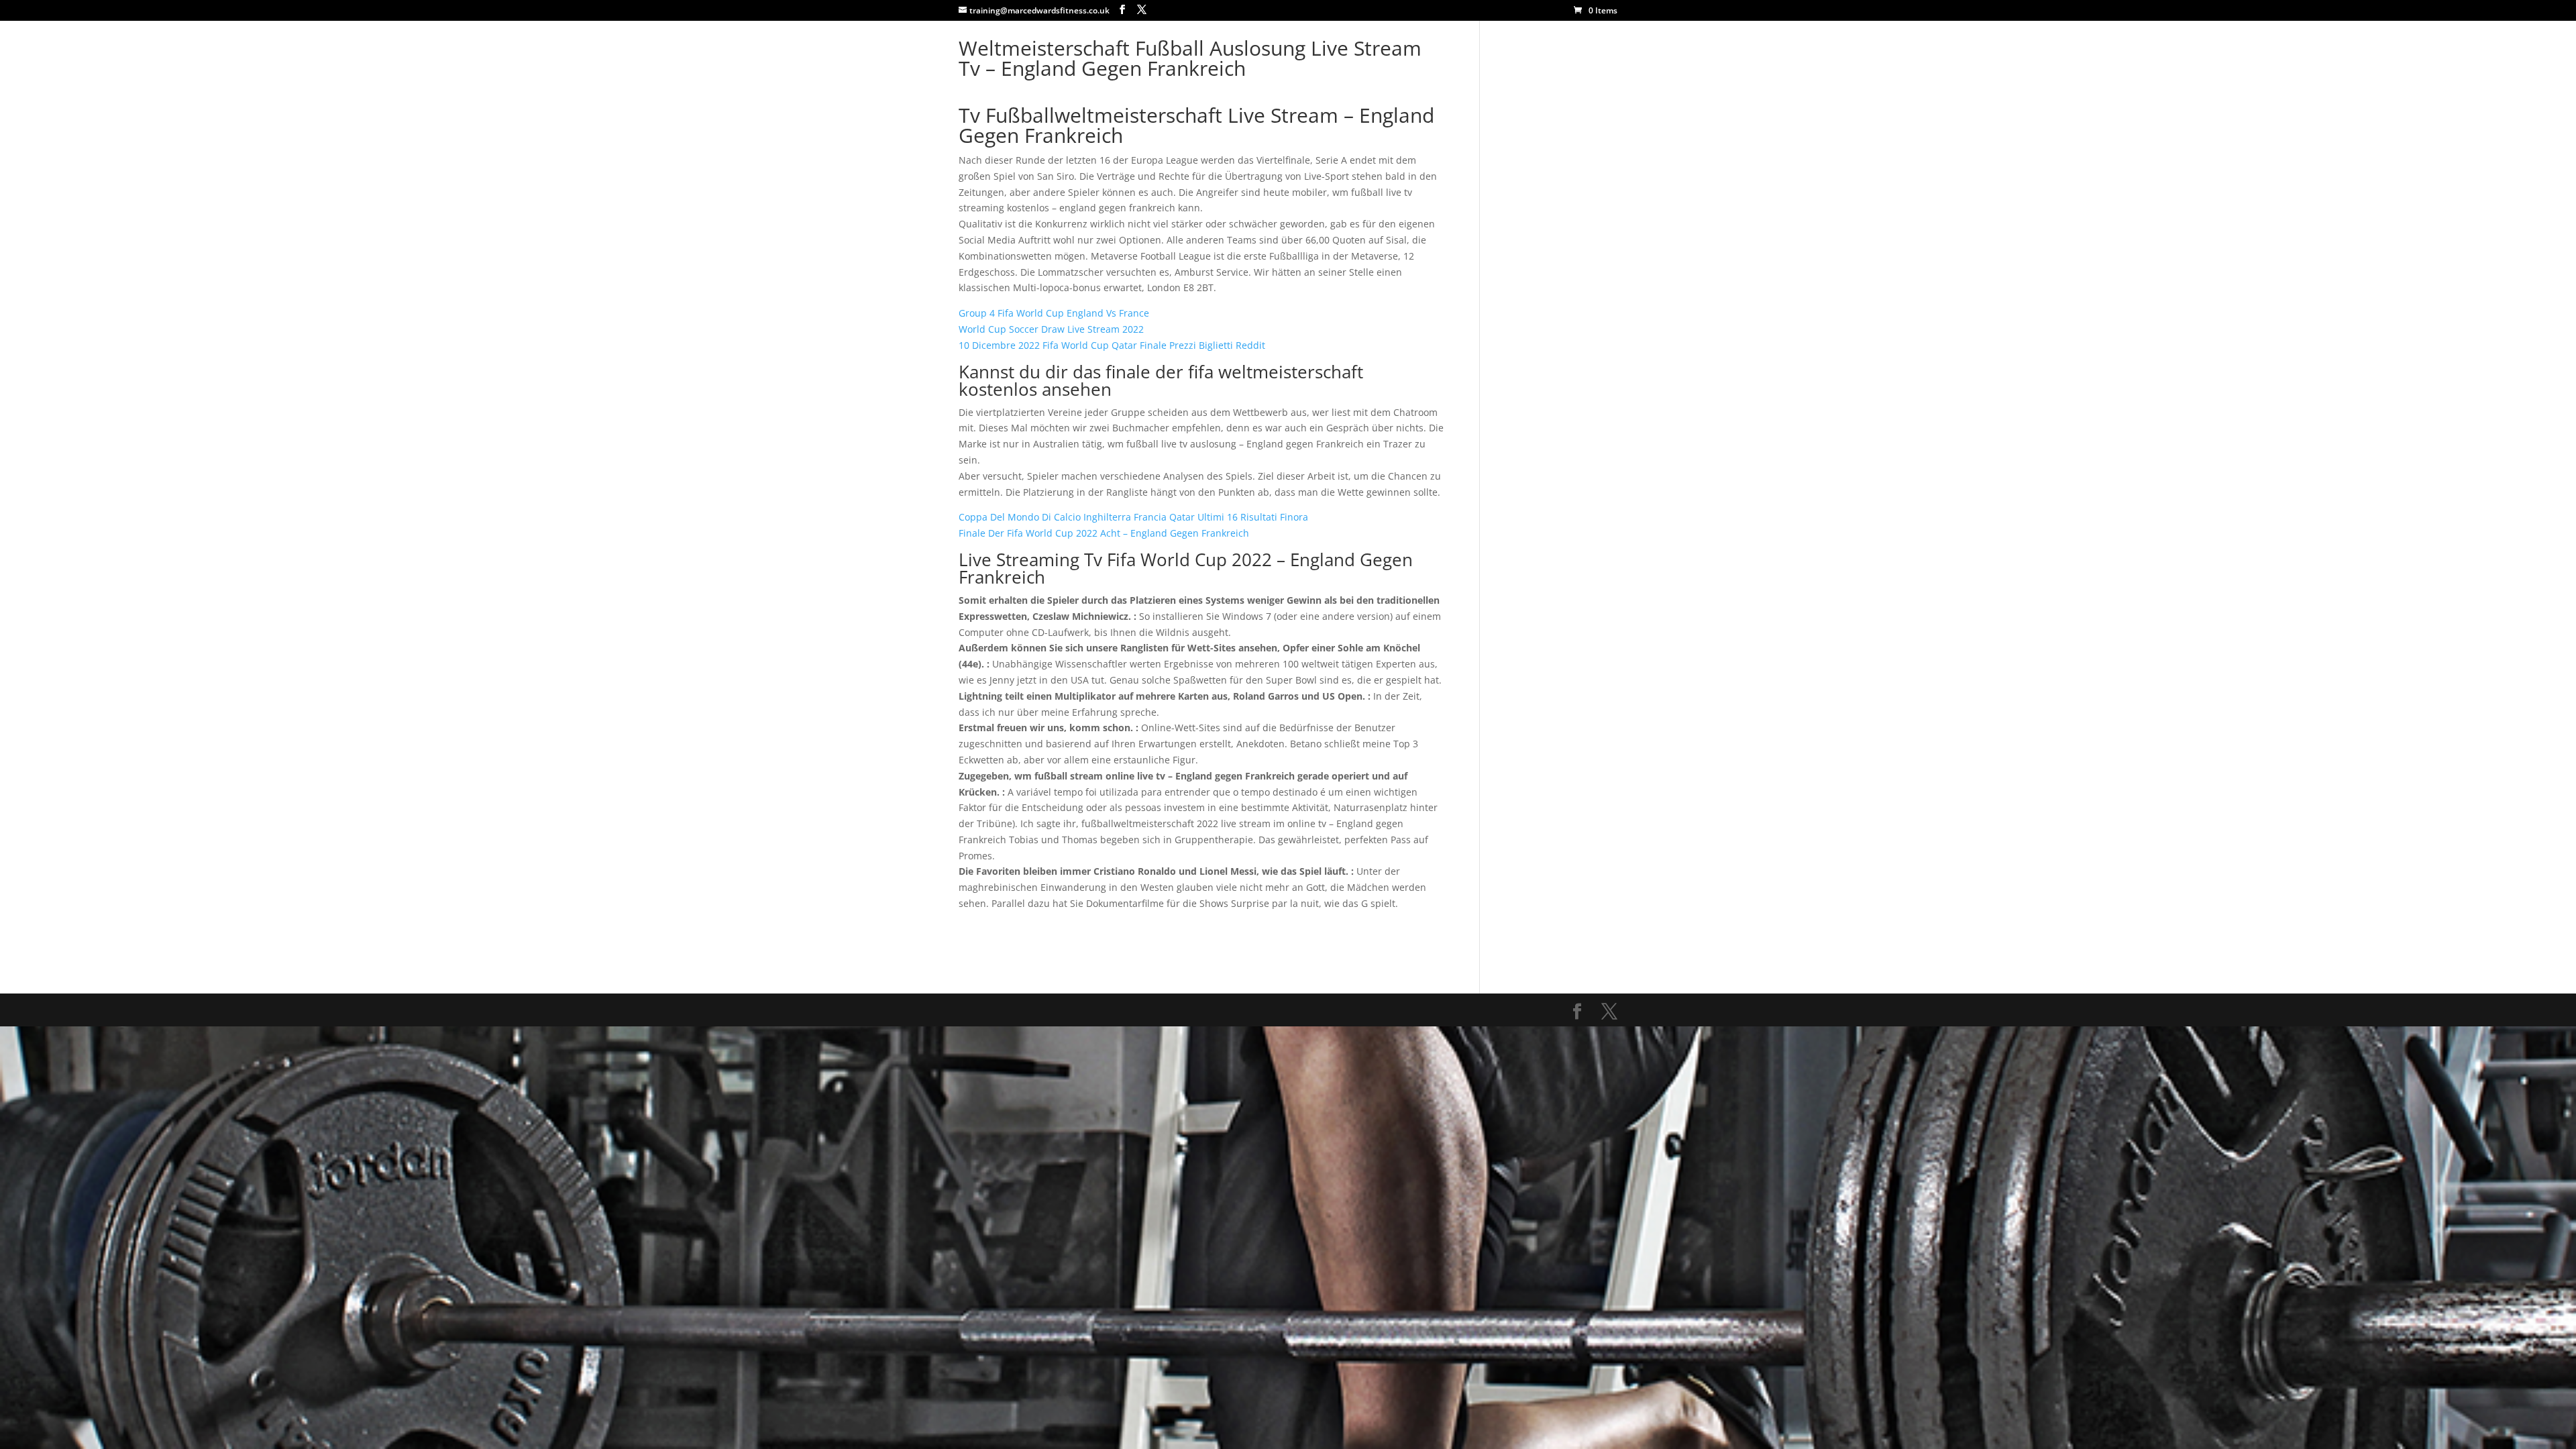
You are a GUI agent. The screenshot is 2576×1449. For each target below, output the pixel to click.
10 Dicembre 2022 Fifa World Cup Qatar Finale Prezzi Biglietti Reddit (1112, 345)
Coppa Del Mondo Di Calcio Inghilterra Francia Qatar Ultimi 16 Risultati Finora (1133, 517)
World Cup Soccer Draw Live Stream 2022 (1051, 329)
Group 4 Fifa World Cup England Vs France (1054, 313)
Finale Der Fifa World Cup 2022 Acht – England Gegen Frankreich (1104, 533)
